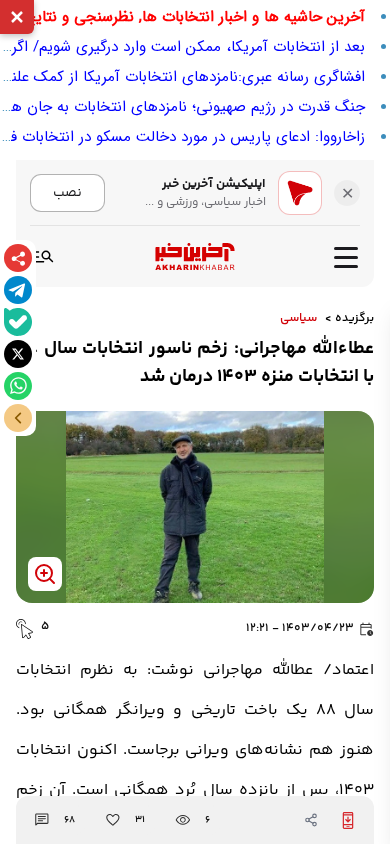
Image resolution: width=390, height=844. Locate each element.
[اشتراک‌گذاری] (18, 258)
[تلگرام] (18, 290)
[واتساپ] (18, 386)
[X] (18, 354)
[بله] (18, 322)
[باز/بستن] (18, 418)
